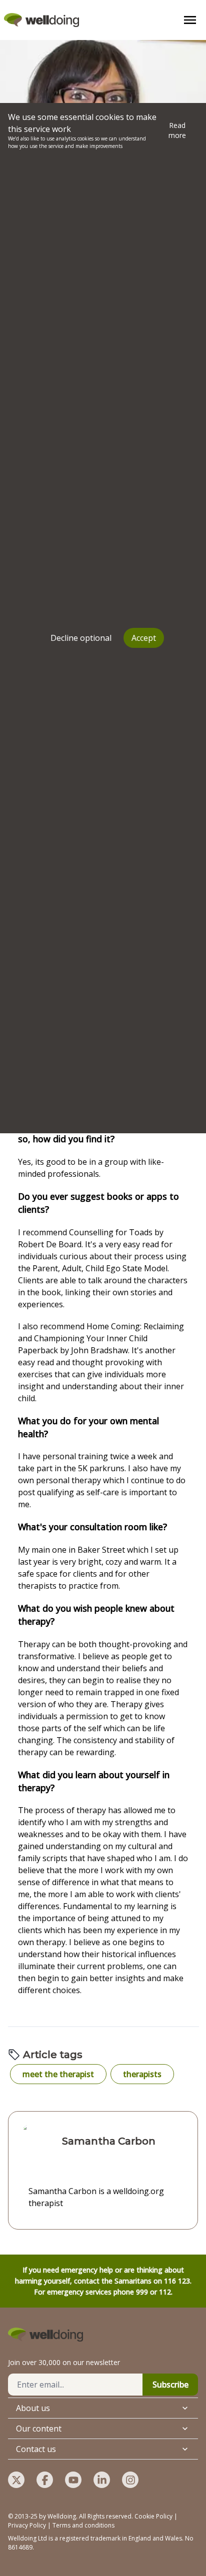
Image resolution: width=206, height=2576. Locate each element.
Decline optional (81, 638)
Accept (144, 638)
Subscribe (170, 2385)
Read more (177, 130)
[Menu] (190, 20)
